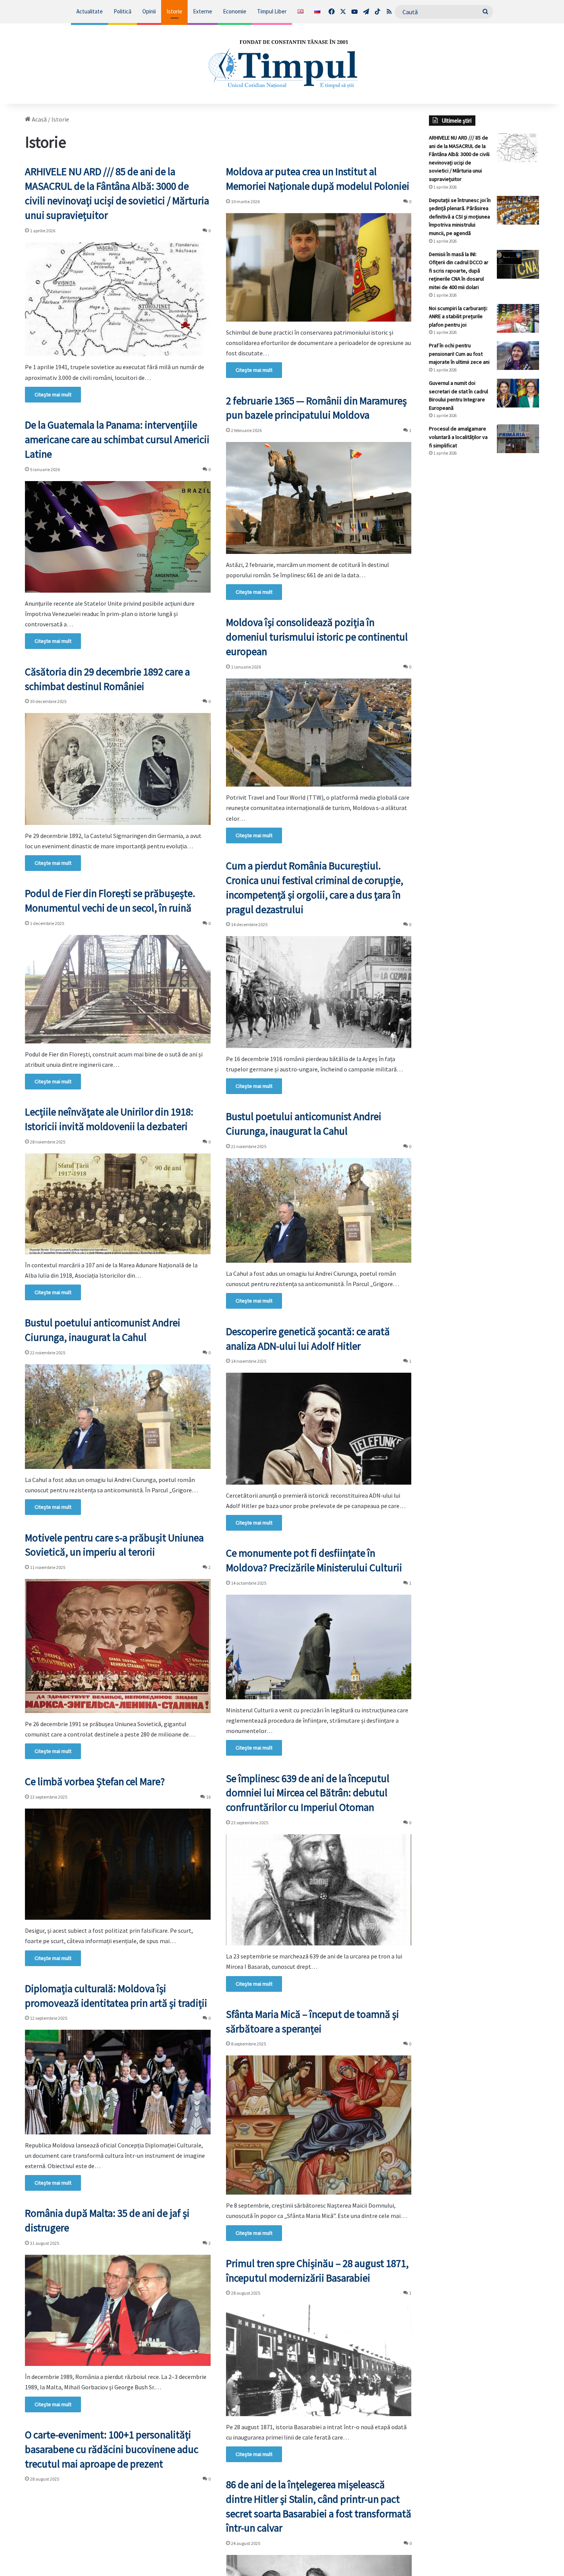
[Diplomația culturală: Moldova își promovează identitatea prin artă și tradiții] (118, 2082)
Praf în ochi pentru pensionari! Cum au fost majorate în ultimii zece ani (459, 354)
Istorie (174, 11)
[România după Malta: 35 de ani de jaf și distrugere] (118, 2310)
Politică (123, 11)
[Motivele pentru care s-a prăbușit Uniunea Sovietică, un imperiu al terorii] (118, 1646)
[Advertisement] (484, 591)
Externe (203, 11)
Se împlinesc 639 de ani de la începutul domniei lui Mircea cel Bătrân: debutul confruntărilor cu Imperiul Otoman (308, 1793)
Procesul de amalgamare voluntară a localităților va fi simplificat (458, 437)
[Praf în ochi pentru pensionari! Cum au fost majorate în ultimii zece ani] (518, 356)
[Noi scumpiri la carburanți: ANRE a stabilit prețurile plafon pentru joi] (518, 318)
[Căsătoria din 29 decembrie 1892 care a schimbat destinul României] (118, 769)
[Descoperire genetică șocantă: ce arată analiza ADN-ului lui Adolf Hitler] (319, 1428)
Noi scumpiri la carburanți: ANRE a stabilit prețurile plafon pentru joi (458, 316)
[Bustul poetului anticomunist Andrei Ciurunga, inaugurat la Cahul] (319, 1210)
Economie (235, 11)
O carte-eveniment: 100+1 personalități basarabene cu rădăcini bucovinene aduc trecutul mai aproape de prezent (112, 2449)
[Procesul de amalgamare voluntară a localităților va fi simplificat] (518, 439)
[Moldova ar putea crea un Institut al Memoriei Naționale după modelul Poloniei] (319, 267)
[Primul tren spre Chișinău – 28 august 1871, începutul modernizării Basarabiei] (319, 2360)
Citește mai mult (53, 394)
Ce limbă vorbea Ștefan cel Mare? (95, 1781)
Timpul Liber (272, 11)
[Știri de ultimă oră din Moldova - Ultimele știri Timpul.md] (282, 64)
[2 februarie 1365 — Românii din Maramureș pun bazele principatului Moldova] (319, 498)
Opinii (149, 11)
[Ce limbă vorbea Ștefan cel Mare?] (118, 1864)
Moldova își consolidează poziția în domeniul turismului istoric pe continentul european (317, 637)
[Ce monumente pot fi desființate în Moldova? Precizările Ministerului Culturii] (319, 1647)
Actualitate (90, 11)
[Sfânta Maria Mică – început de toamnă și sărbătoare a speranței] (319, 2125)
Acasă (39, 119)
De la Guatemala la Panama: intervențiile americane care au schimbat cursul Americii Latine (117, 439)
